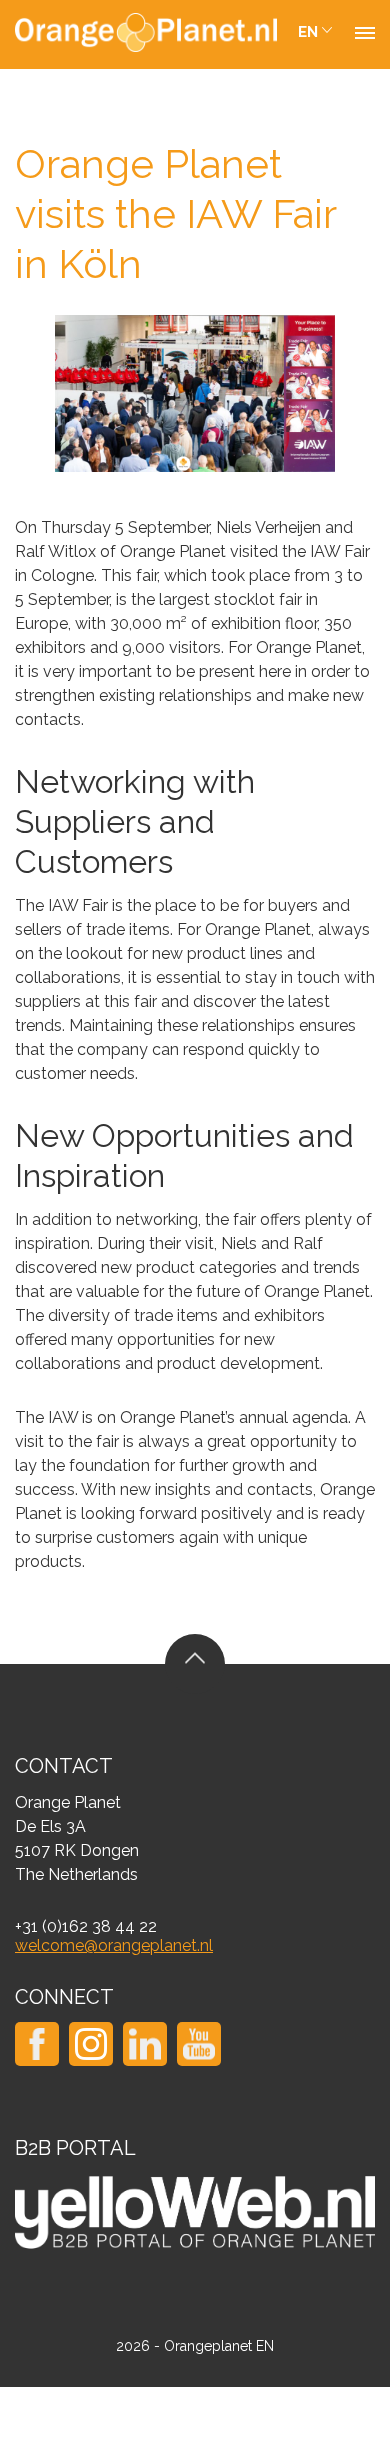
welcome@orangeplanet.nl (114, 1945)
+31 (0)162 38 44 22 (86, 1926)
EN (308, 32)
